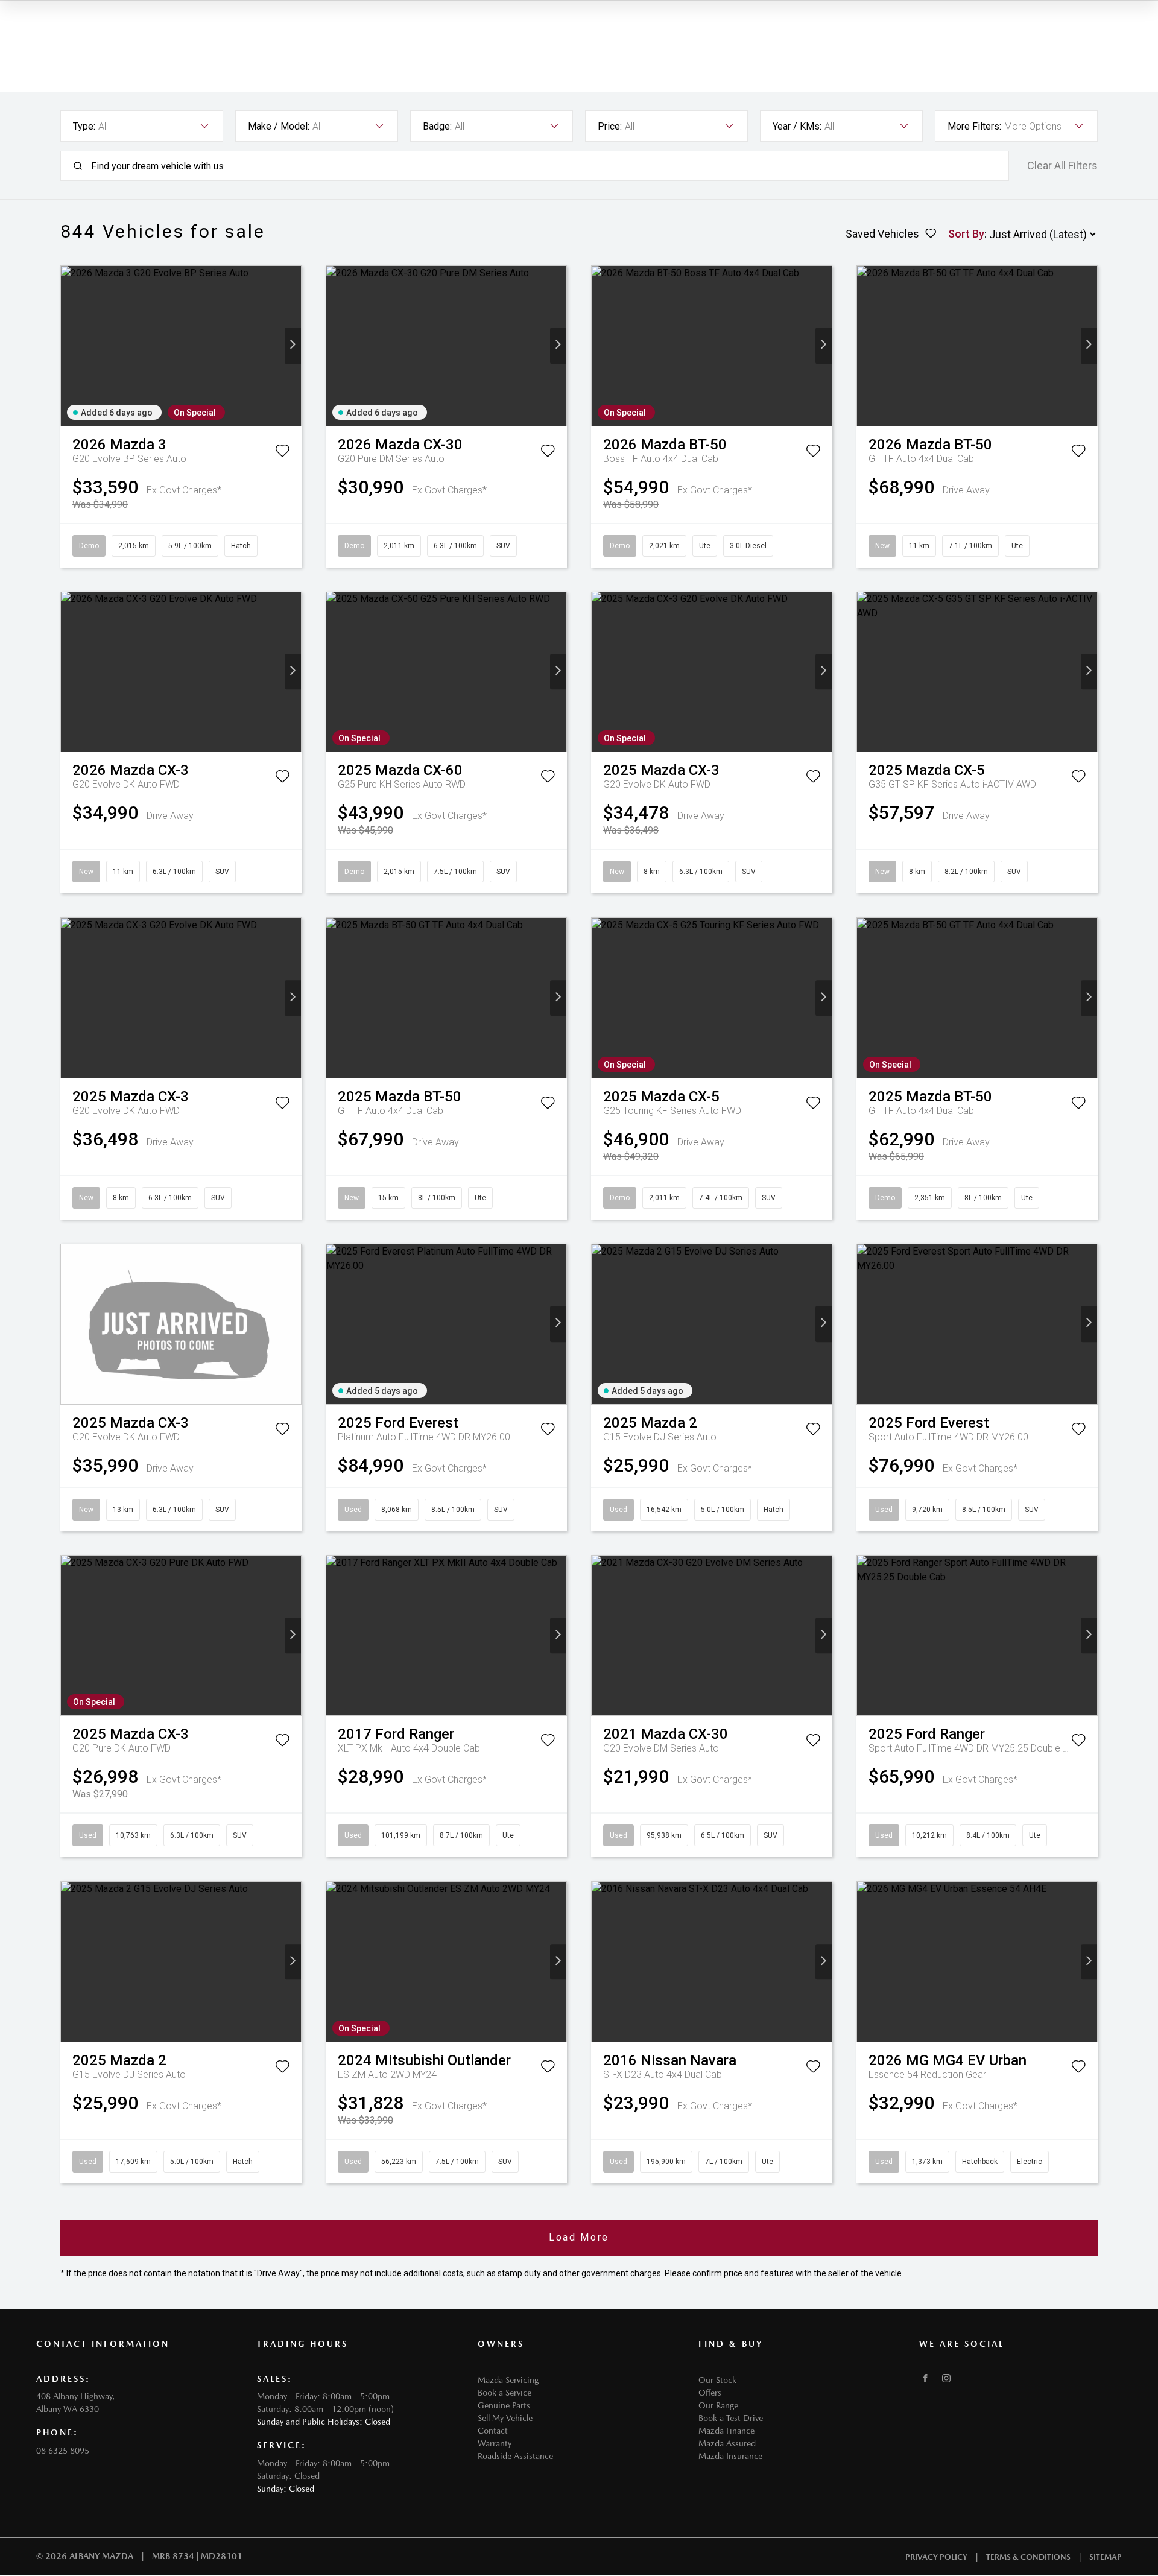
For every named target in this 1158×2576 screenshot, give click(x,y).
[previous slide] (69, 346)
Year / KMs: (797, 126)
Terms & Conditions (1028, 2557)
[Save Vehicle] (282, 453)
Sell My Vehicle (505, 2418)
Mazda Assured (727, 2443)
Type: (84, 126)
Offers (710, 2393)
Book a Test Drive (731, 2418)
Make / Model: (279, 126)
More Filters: (974, 126)
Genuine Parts (504, 2405)
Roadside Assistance (515, 2456)
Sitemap (1106, 2557)
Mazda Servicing (508, 2380)
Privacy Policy (936, 2557)
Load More (579, 2237)
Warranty (495, 2443)
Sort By (966, 234)
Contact (493, 2431)
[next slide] (293, 346)
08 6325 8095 (63, 2451)
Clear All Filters (1062, 166)
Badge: (437, 126)
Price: (610, 126)
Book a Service (505, 2393)
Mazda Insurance (730, 2456)
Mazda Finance (726, 2431)
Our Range (718, 2405)
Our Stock (717, 2380)
